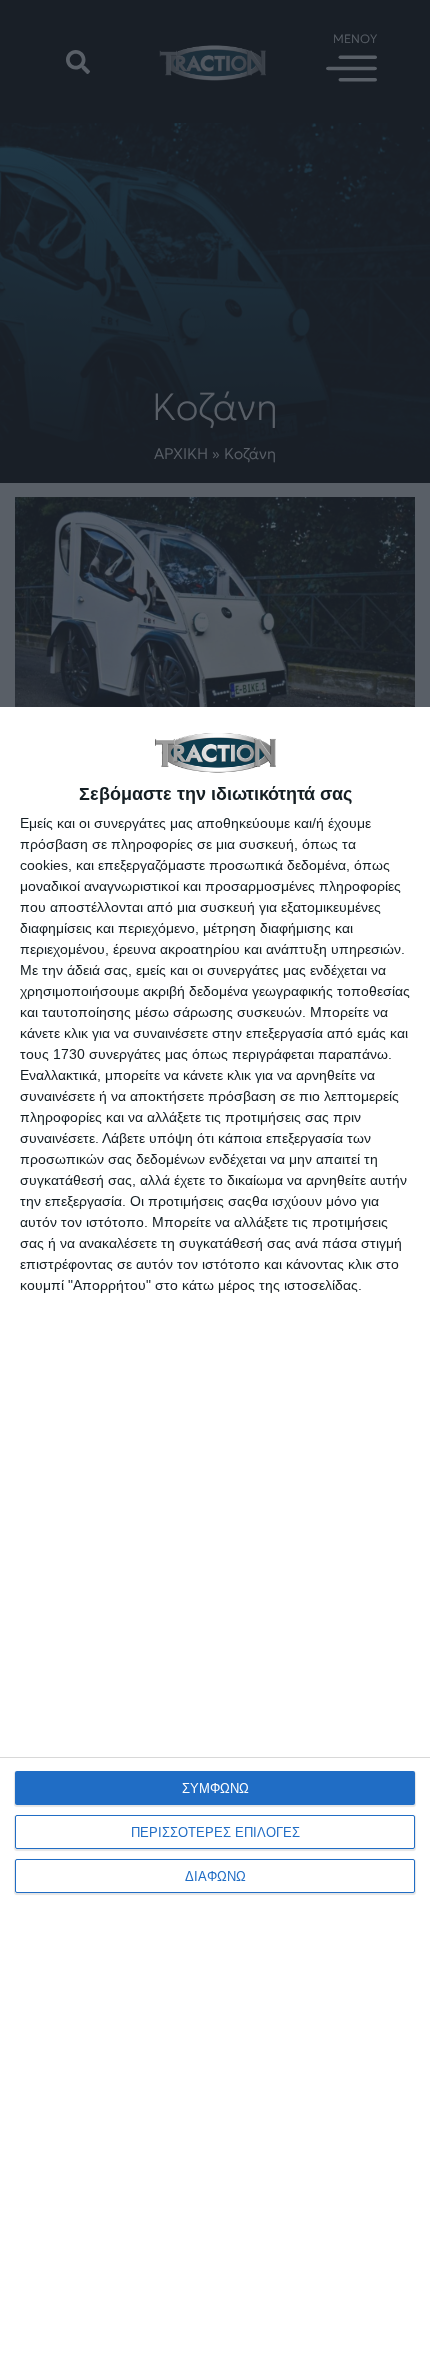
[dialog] (215, 1532)
